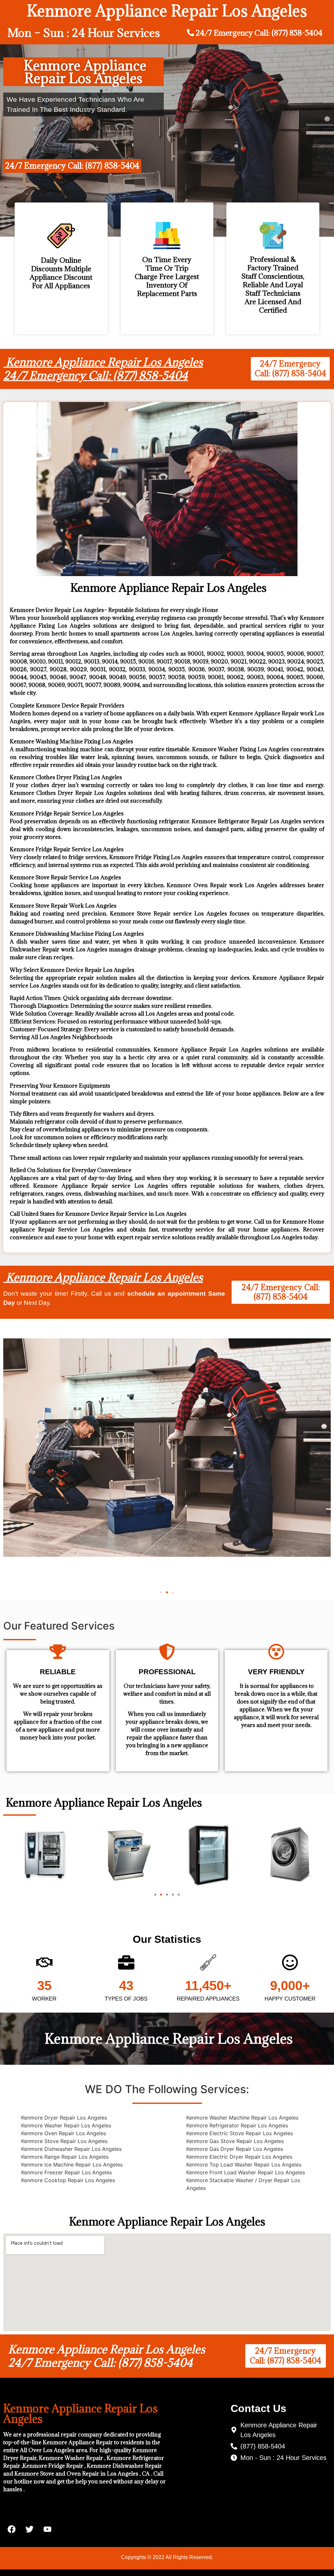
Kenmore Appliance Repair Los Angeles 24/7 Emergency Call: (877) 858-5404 (103, 369)
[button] (161, 1592)
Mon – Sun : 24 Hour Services (84, 33)
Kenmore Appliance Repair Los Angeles (103, 1277)
